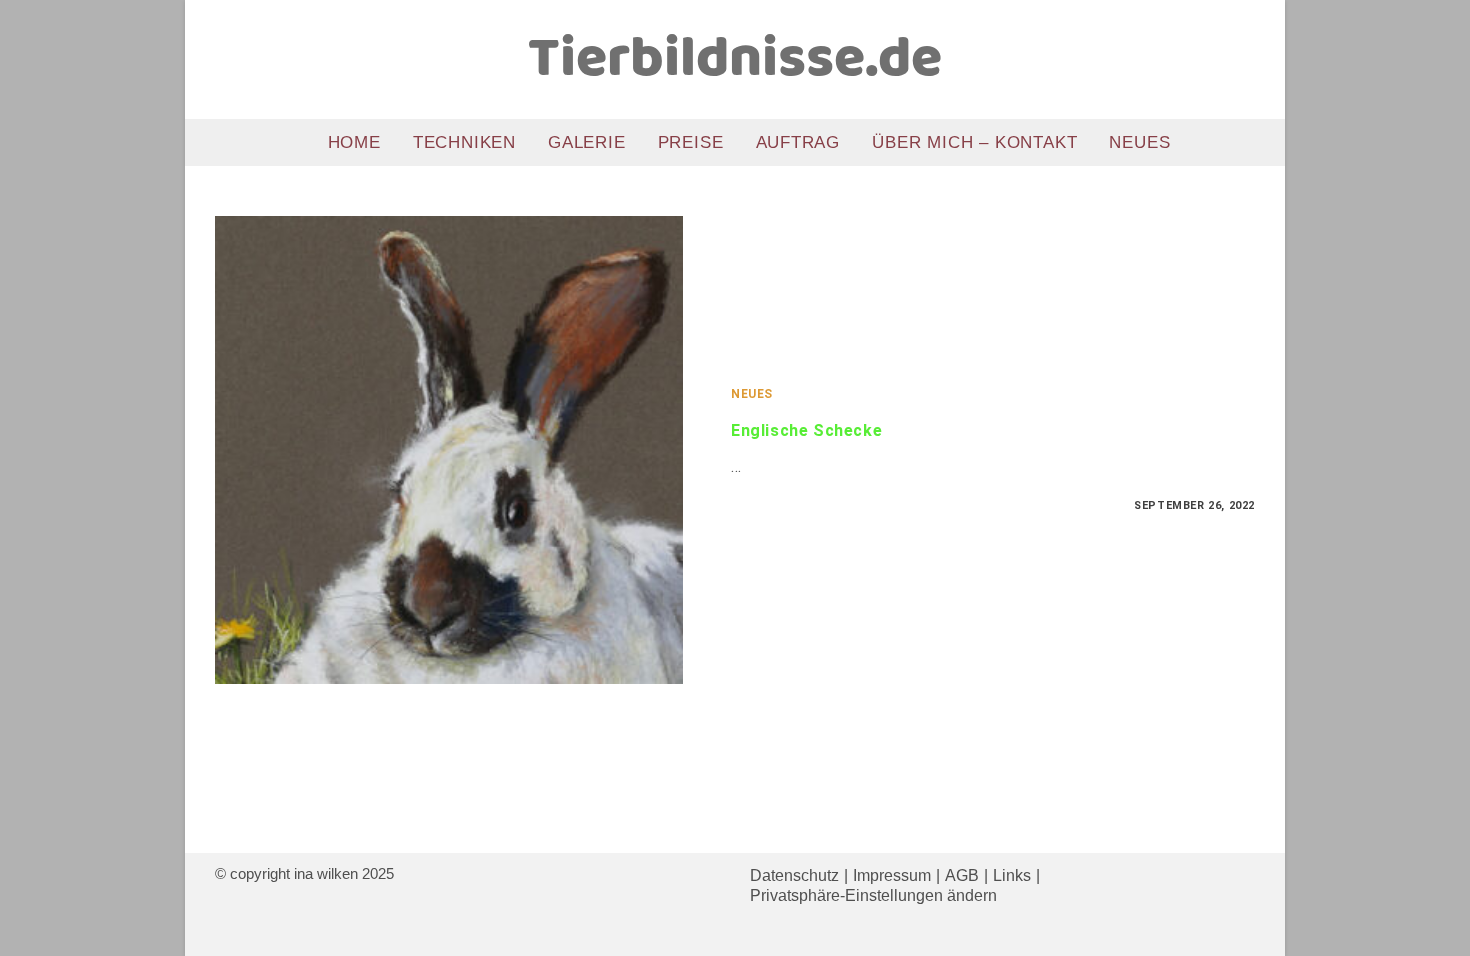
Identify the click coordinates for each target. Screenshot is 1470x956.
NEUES (752, 394)
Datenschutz (794, 875)
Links (1012, 875)
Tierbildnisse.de (735, 60)
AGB (962, 875)
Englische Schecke (806, 430)
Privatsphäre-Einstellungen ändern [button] (873, 895)
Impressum (892, 875)
